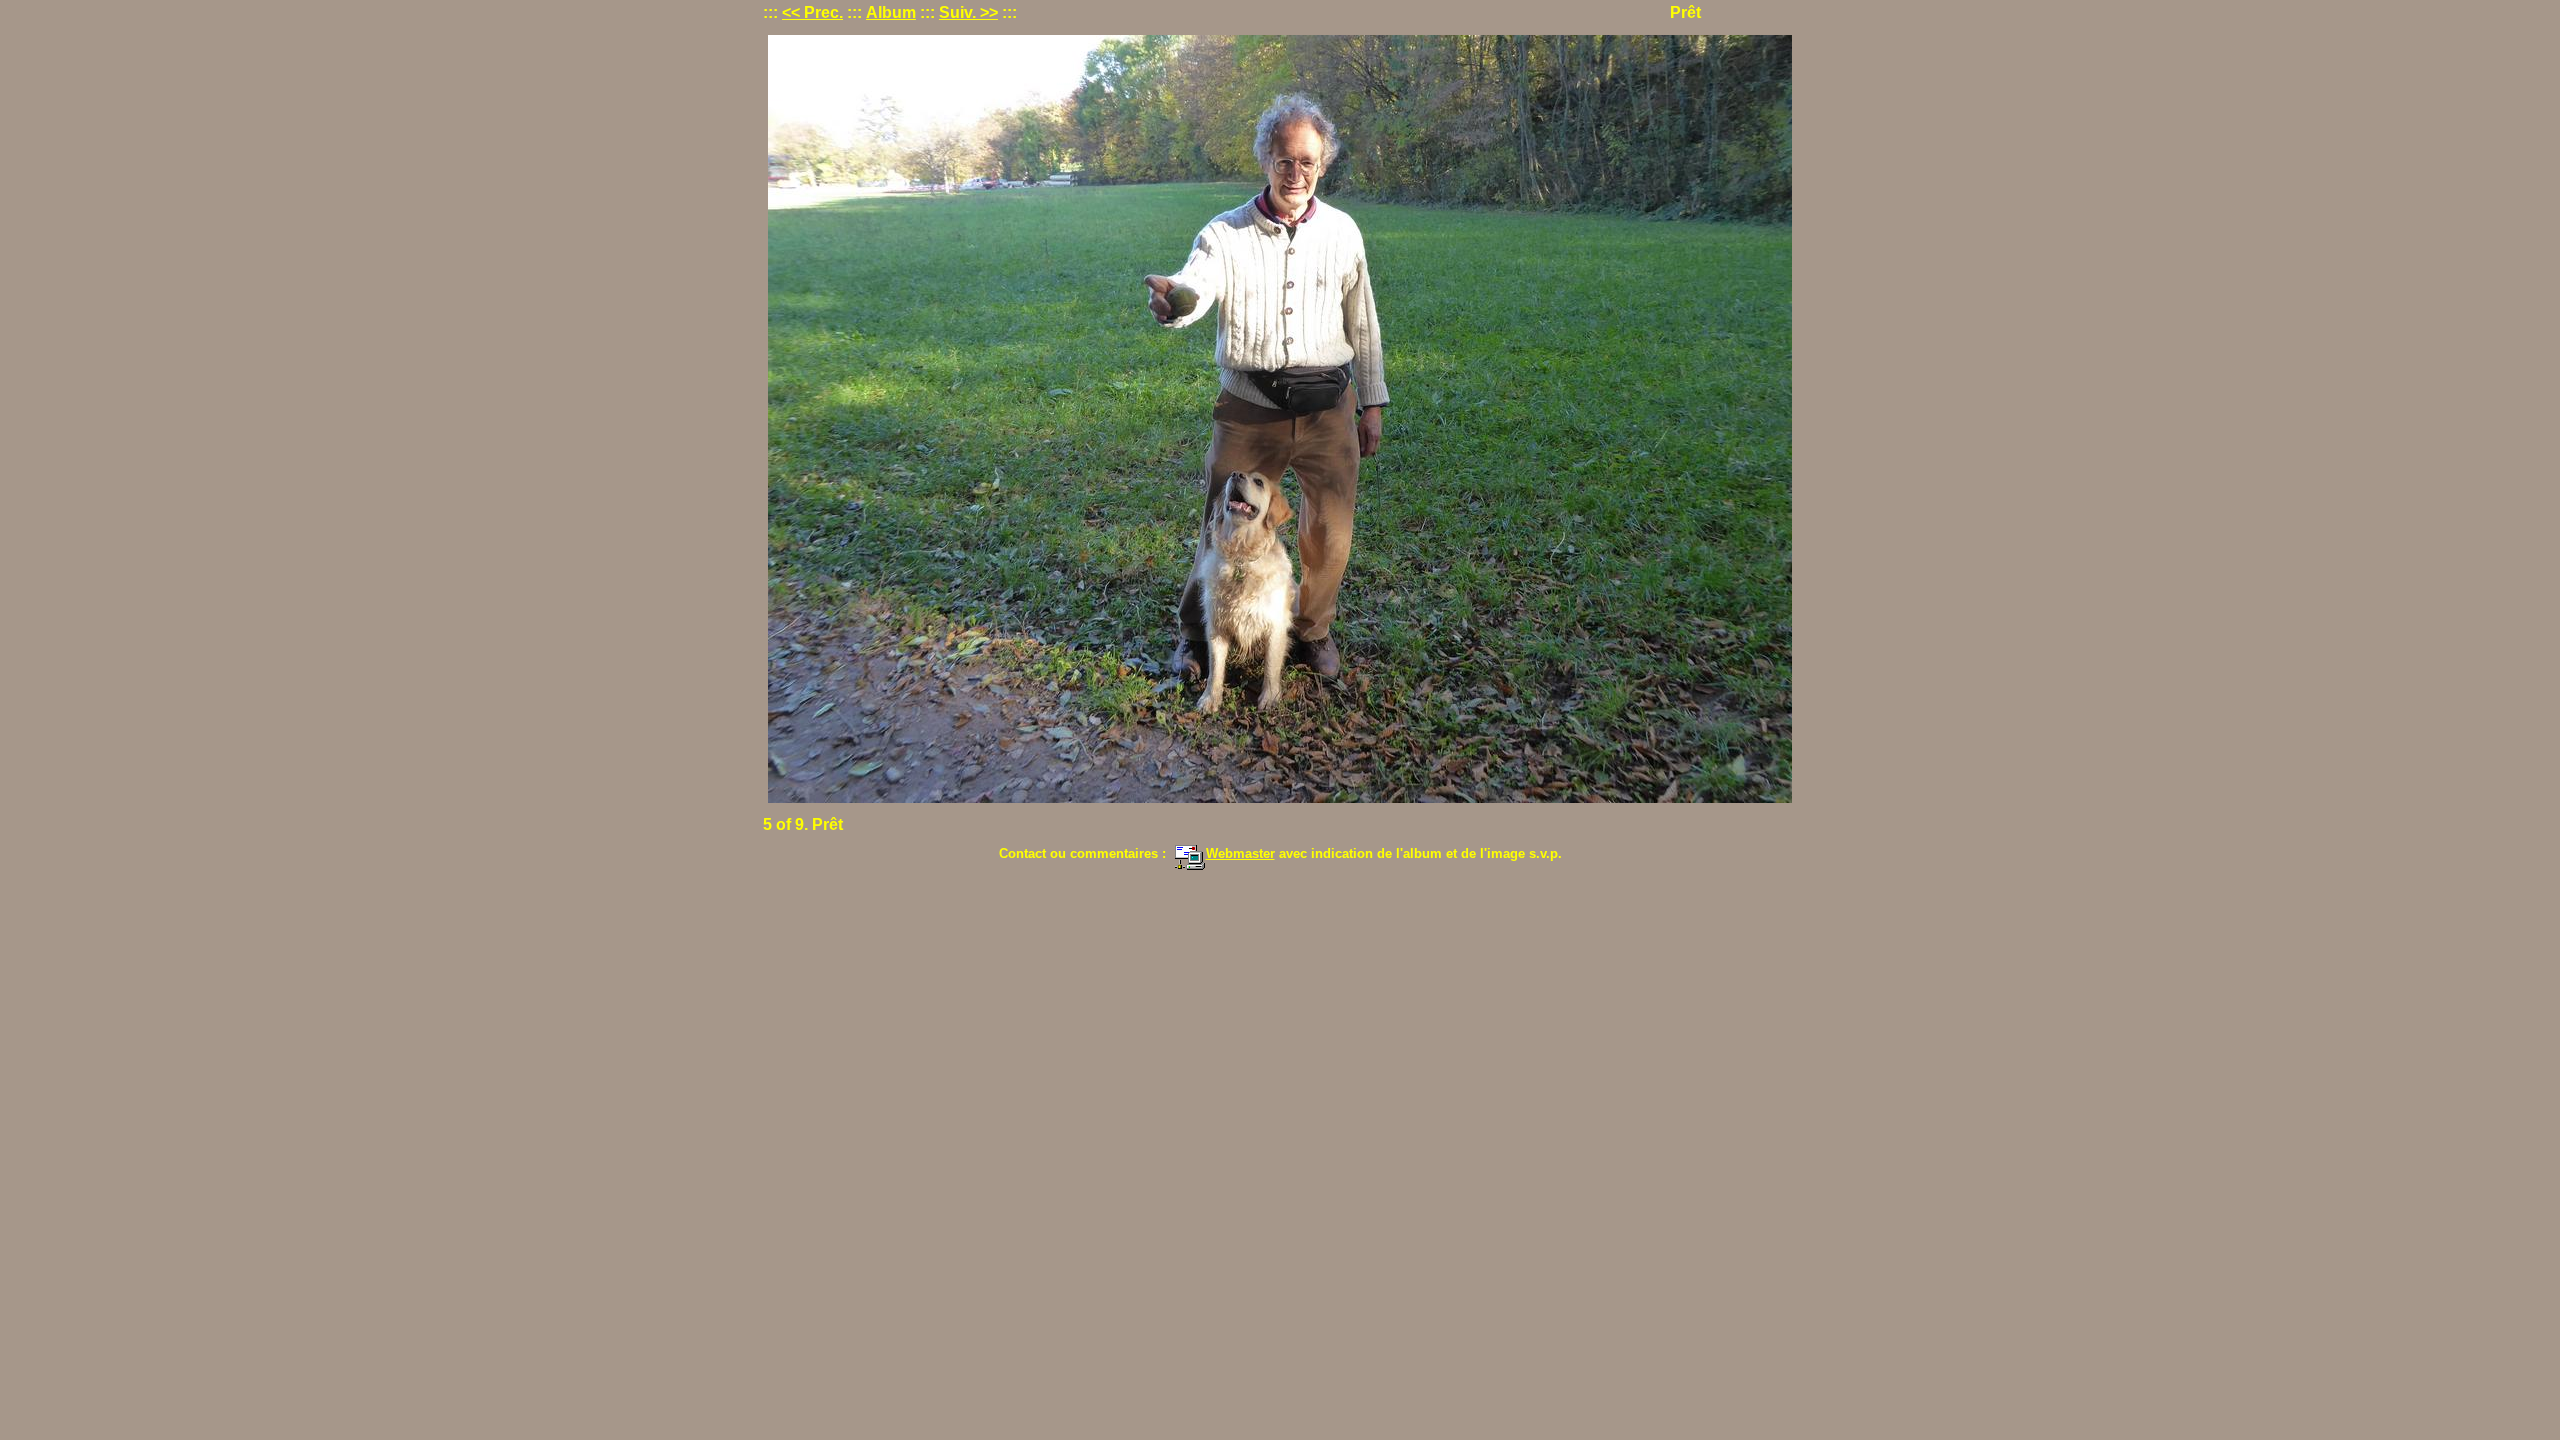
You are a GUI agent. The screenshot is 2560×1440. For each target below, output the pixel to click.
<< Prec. (812, 12)
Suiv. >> (968, 12)
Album (891, 12)
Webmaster (1240, 853)
